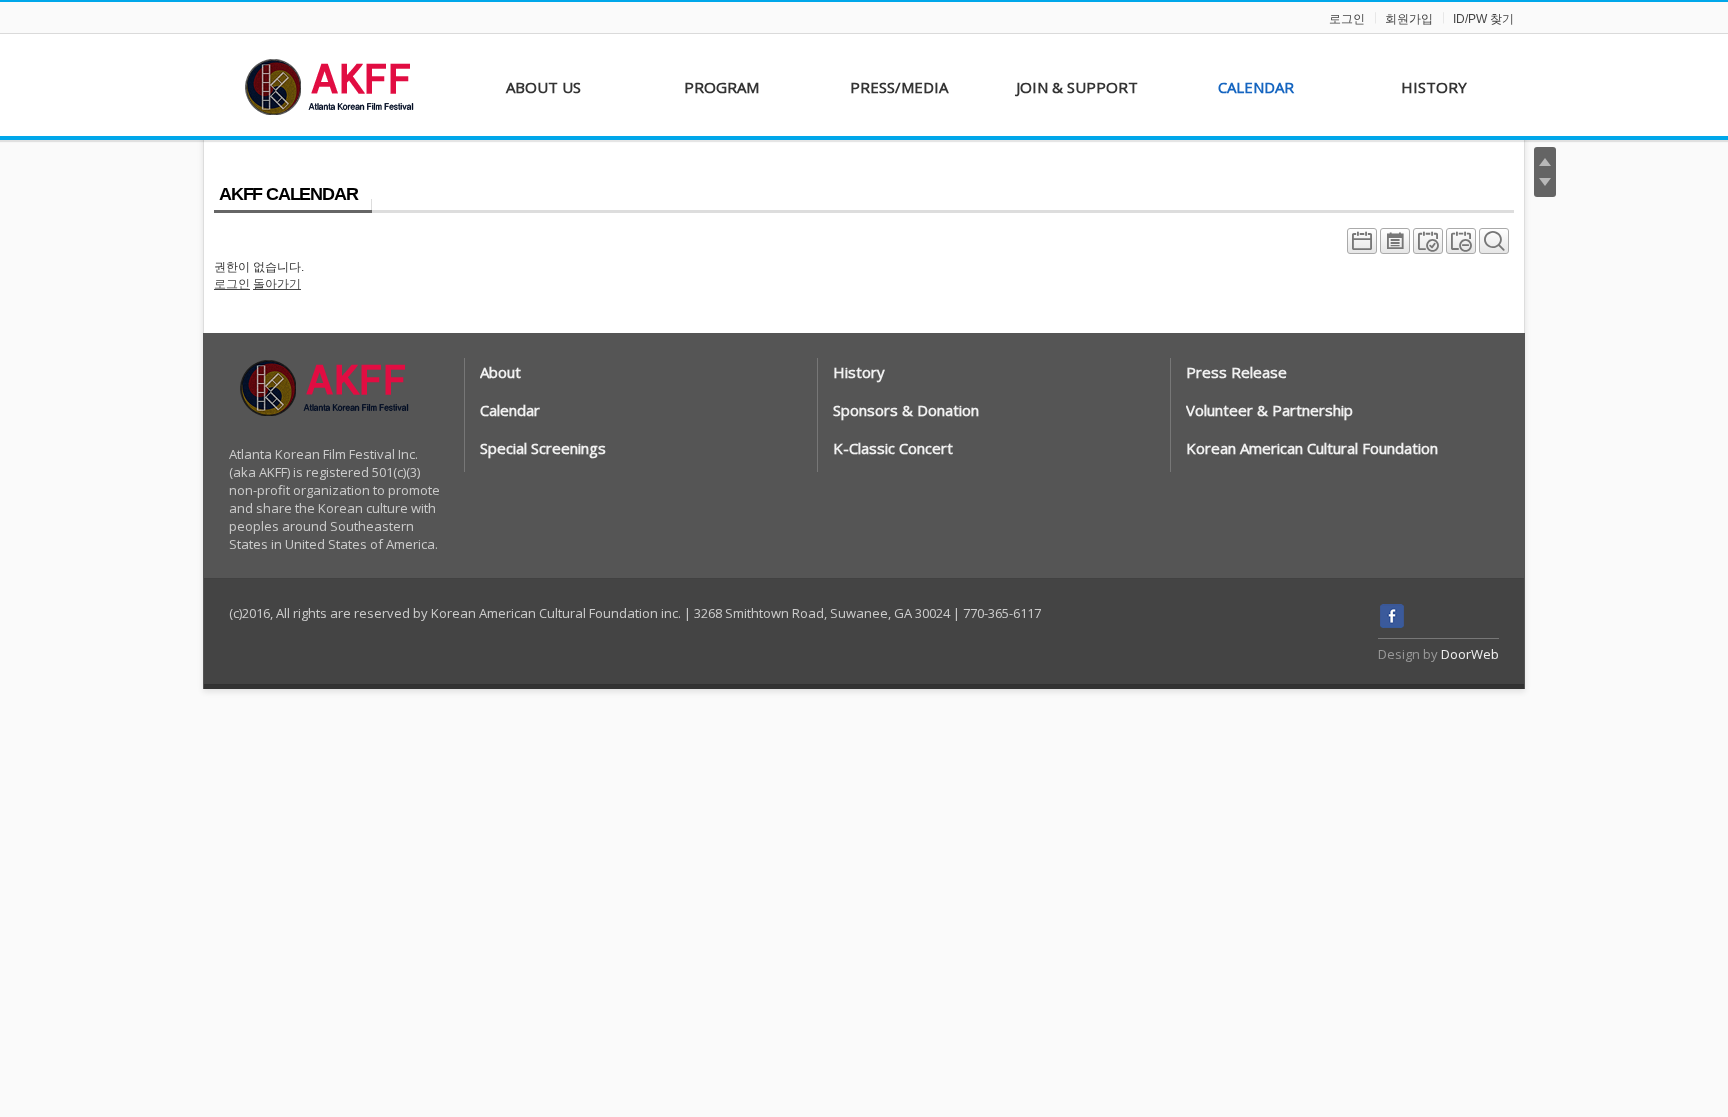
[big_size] (1494, 246)
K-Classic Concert (893, 448)
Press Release (1236, 372)
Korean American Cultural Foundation (1312, 448)
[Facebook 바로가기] (1392, 623)
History (859, 372)
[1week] (1461, 246)
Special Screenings (543, 448)
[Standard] (1362, 246)
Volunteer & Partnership (1269, 410)
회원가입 (1409, 19)
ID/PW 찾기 (1483, 19)
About (500, 372)
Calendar (510, 410)
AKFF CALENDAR (288, 194)
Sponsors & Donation (906, 410)
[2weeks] (1428, 246)
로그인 (1347, 19)
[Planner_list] (1395, 246)
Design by (1438, 654)
